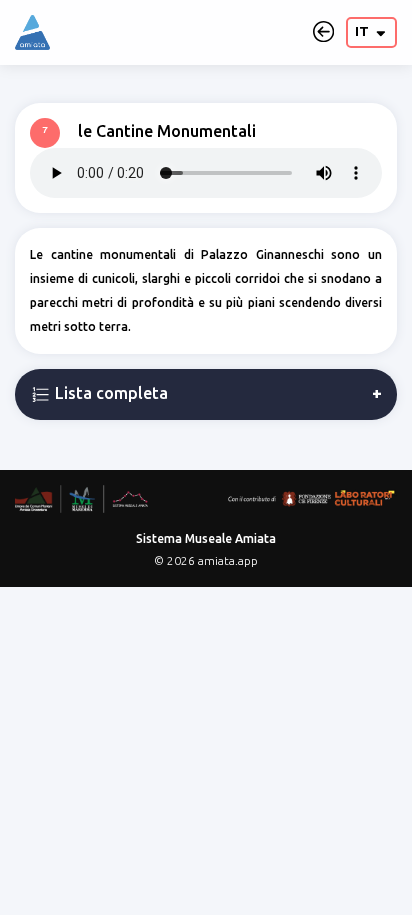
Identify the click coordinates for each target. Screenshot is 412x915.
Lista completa (109, 393)
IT (363, 31)
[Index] (32, 32)
